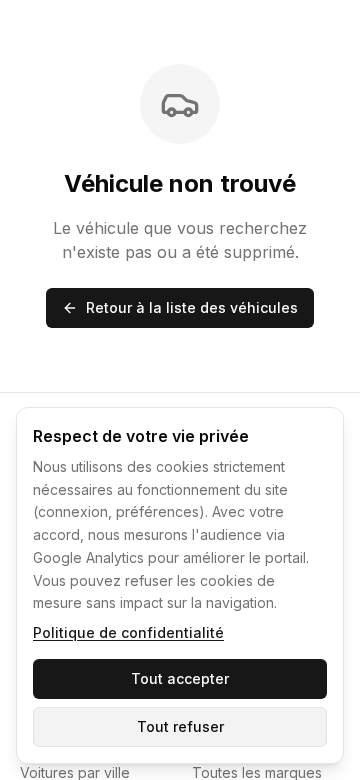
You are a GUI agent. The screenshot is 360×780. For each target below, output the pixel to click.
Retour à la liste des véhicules (192, 307)
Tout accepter (180, 678)
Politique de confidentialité (128, 632)
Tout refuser (180, 726)
